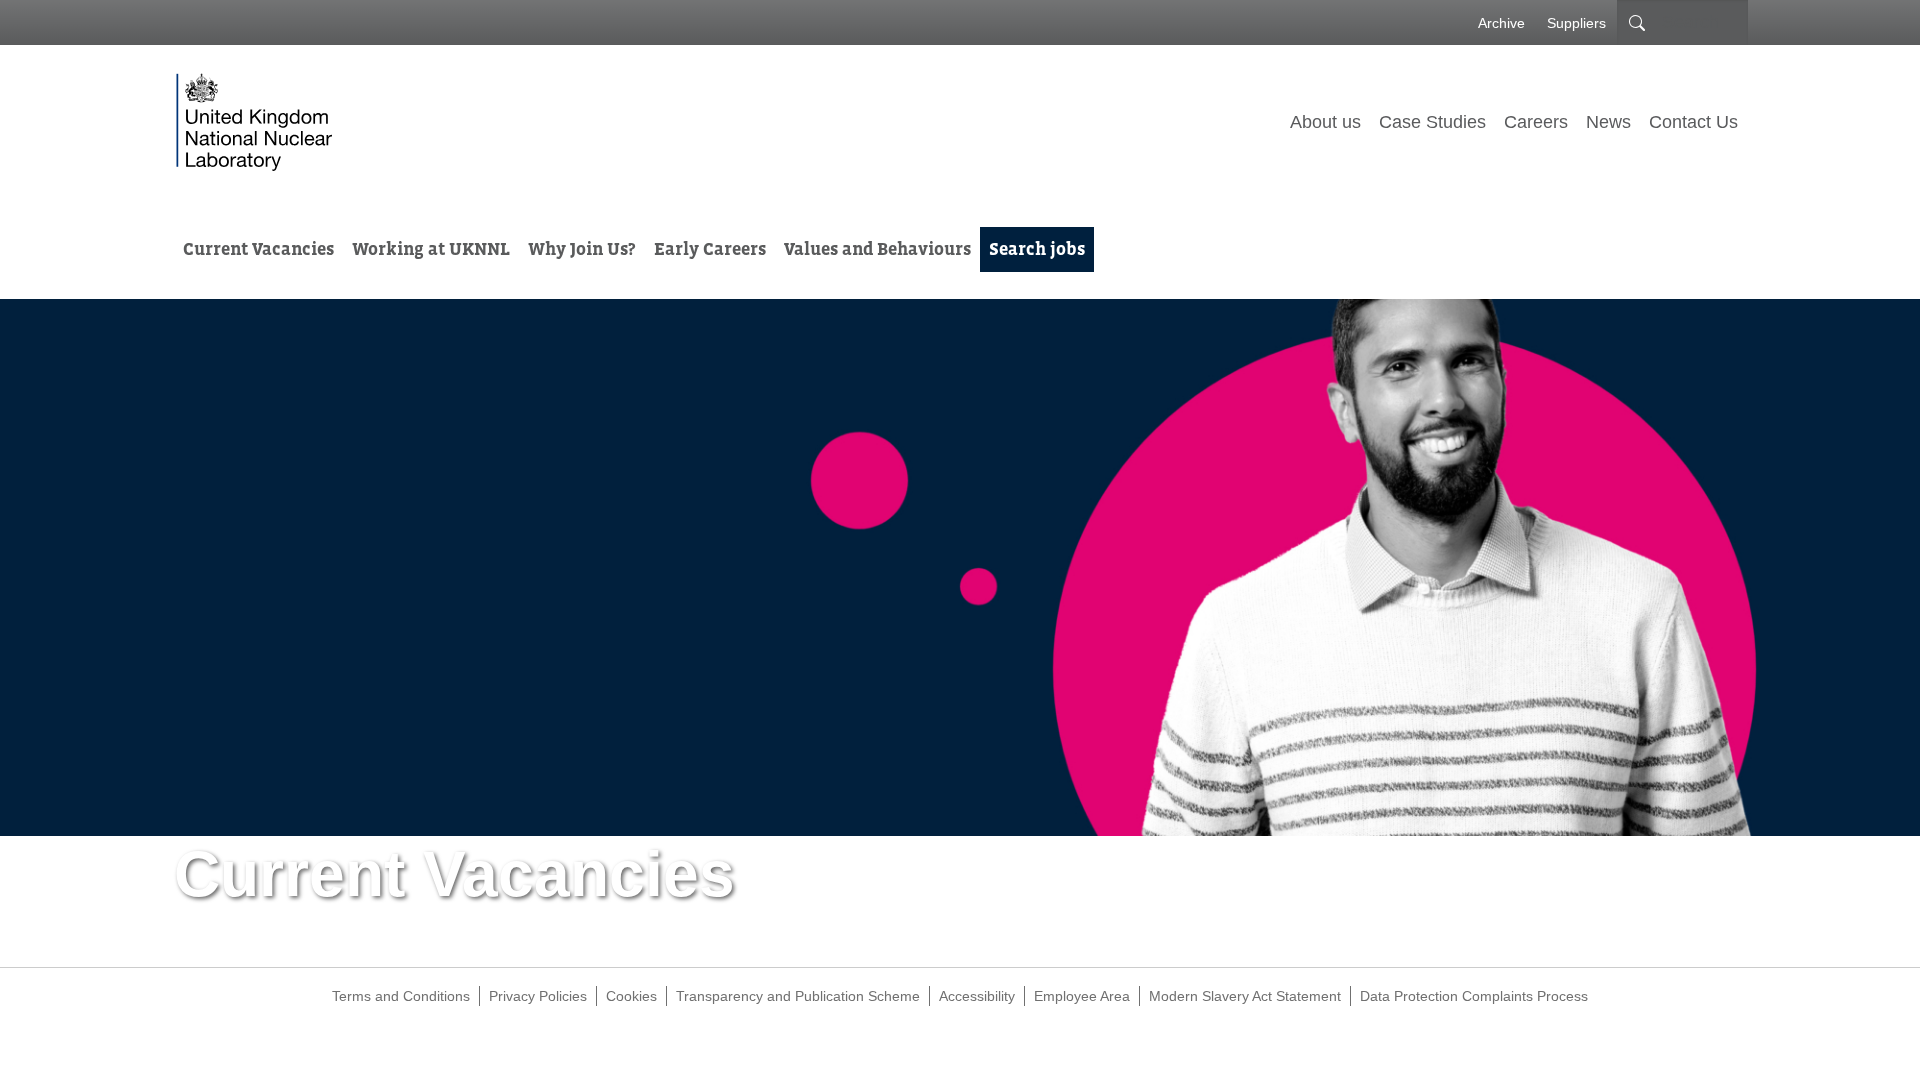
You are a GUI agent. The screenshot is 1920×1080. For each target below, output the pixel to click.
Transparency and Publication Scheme (798, 996)
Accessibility (977, 996)
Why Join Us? (582, 249)
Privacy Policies (538, 996)
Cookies (631, 996)
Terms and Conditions (401, 996)
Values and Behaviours (877, 249)
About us (1325, 122)
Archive (1501, 23)
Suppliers (1576, 23)
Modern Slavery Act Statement (1245, 996)
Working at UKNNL (431, 249)
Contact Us (1693, 122)
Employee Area (1082, 996)
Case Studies (1432, 122)
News (1608, 122)
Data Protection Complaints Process (1474, 996)
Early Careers (710, 249)
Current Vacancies (258, 249)
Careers (1536, 122)
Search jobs (1037, 249)
